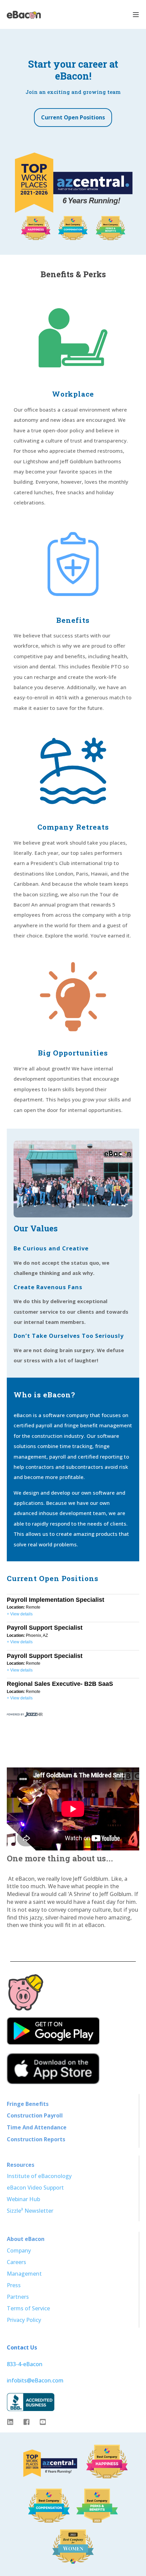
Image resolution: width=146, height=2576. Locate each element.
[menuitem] (28, 2104)
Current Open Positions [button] (73, 117)
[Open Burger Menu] (136, 15)
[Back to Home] (24, 14)
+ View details (20, 1614)
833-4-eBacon (25, 2364)
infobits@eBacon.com (35, 2380)
